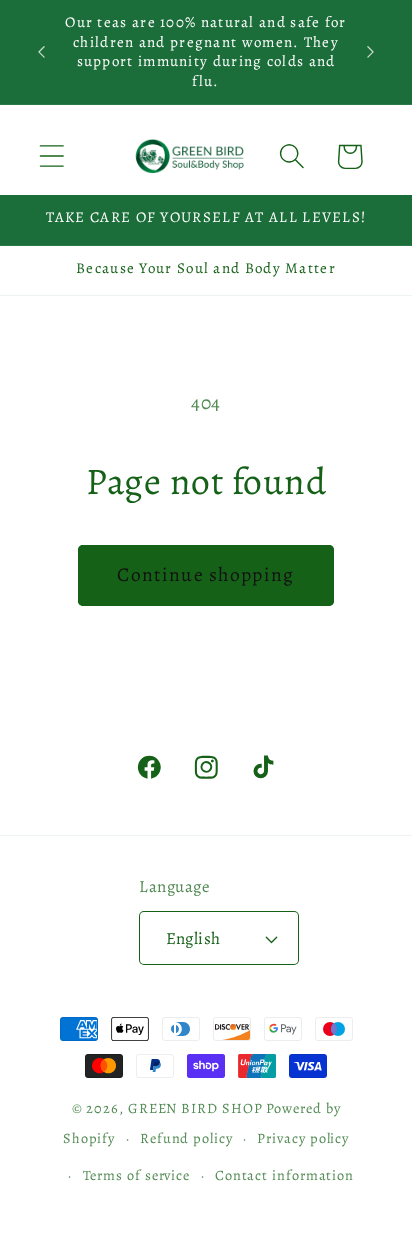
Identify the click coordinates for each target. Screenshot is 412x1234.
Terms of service (137, 1175)
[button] (51, 156)
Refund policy (186, 1138)
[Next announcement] (371, 52)
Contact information (284, 1175)
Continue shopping (205, 574)
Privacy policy (303, 1138)
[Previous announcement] (42, 52)
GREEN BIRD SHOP (195, 1108)
